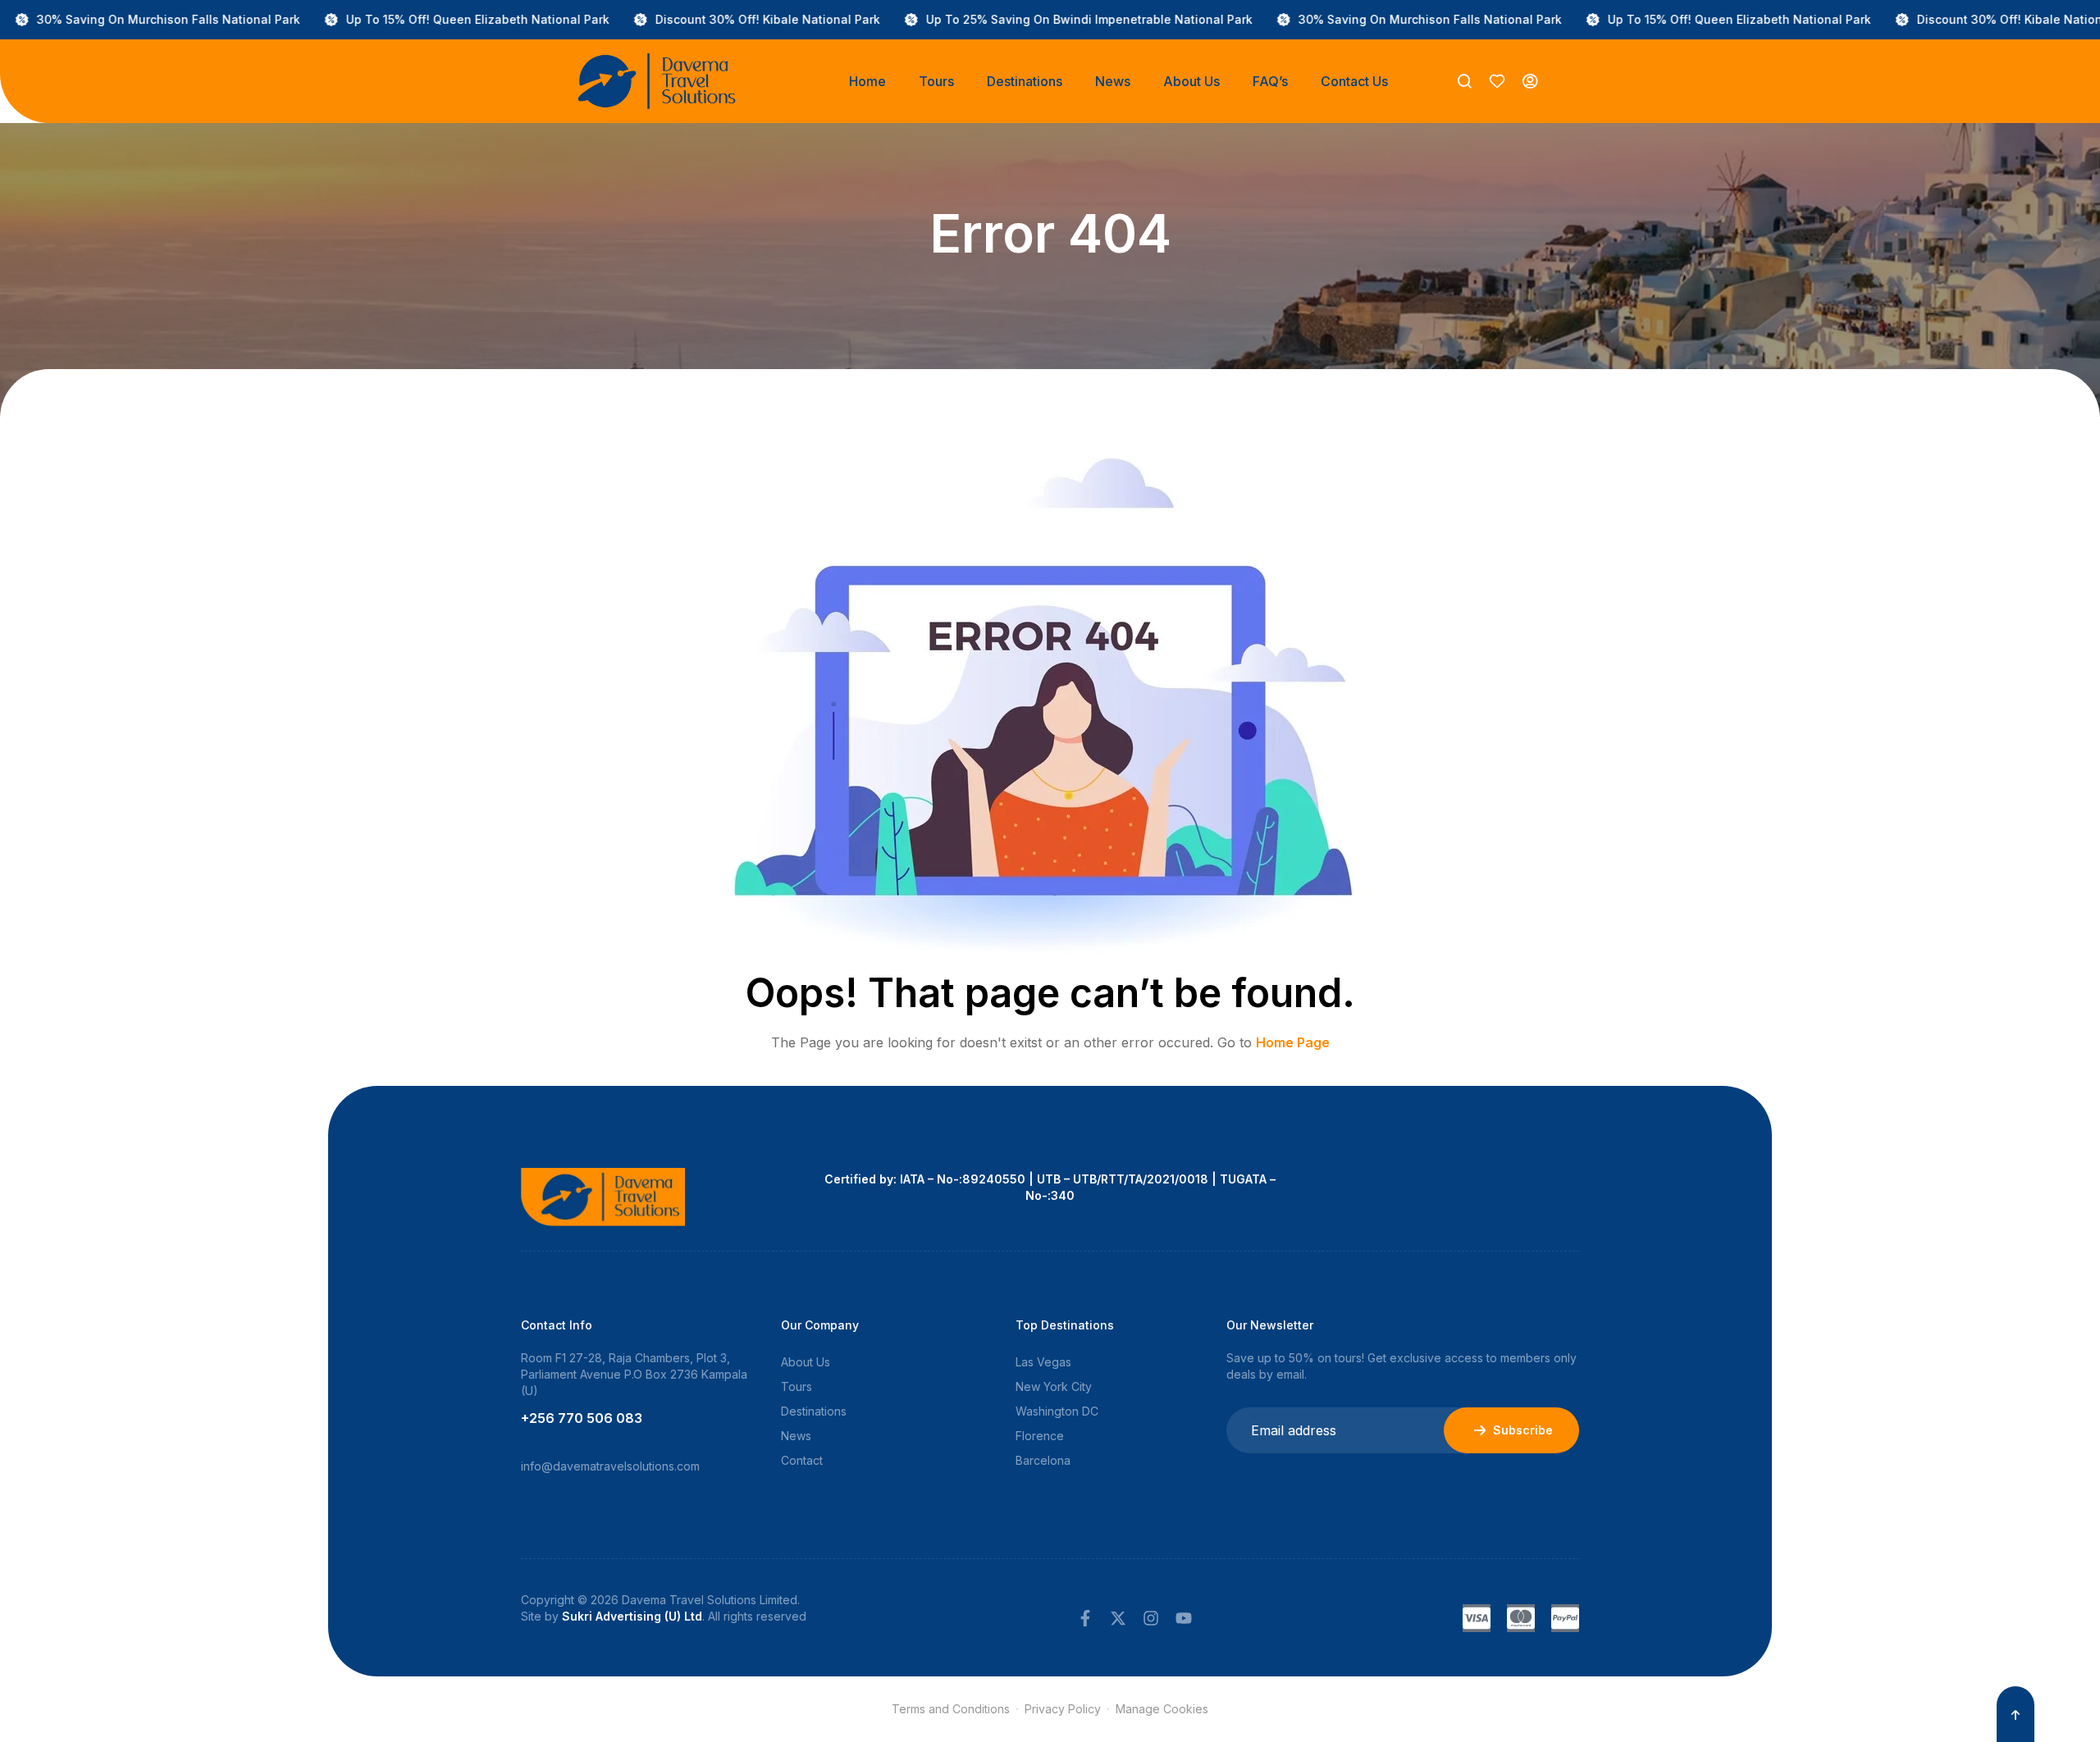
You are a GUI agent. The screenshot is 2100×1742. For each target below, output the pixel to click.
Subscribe (1523, 1430)
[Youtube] (1184, 1618)
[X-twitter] (1118, 1618)
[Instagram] (1151, 1618)
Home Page (1293, 1042)
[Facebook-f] (1085, 1618)
